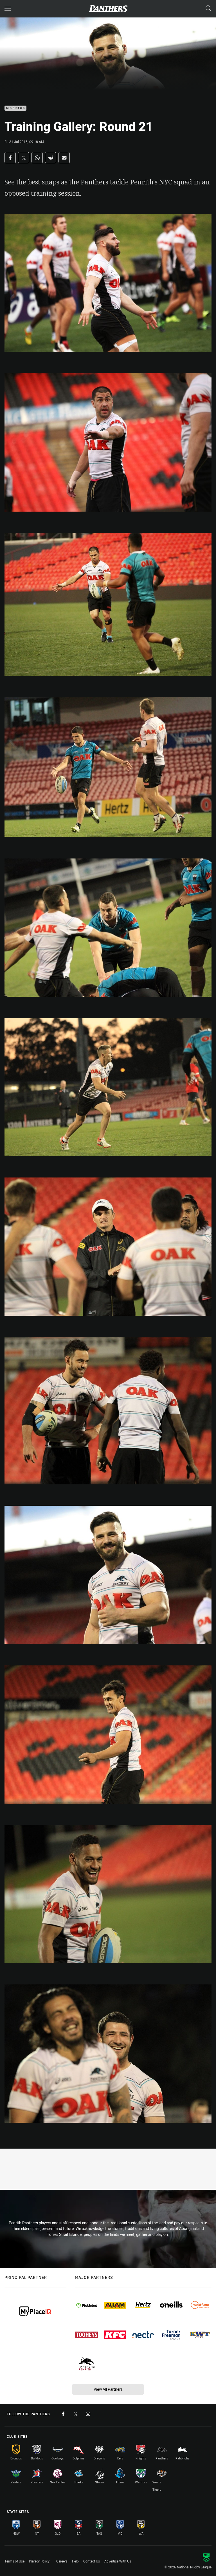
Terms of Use (14, 2561)
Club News (15, 108)
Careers (62, 2561)
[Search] (208, 9)
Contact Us (92, 2561)
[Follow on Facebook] (63, 2414)
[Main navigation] (8, 9)
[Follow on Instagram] (88, 2414)
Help (75, 2561)
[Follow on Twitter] (76, 2414)
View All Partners (108, 2389)
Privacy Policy (39, 2561)
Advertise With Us (118, 2561)
